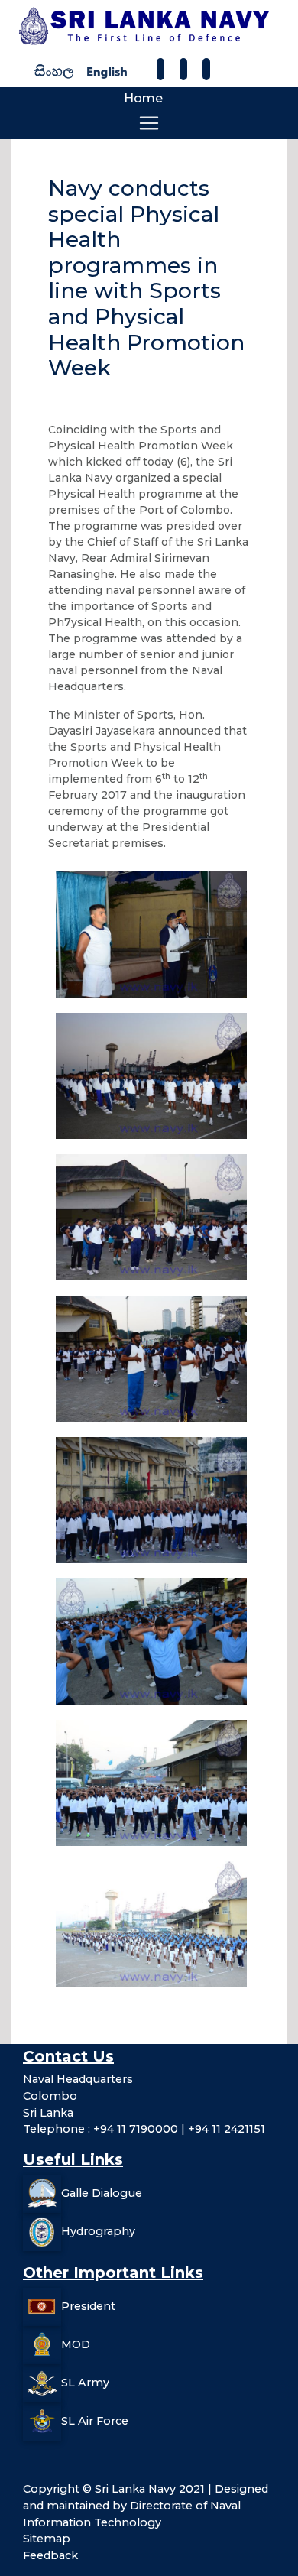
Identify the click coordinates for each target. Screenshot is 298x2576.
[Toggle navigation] (149, 123)
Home (143, 98)
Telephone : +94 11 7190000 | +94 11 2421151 (144, 2129)
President (88, 2306)
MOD (76, 2344)
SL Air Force (95, 2421)
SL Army (85, 2383)
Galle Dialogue (102, 2193)
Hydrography (98, 2231)
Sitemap (47, 2539)
